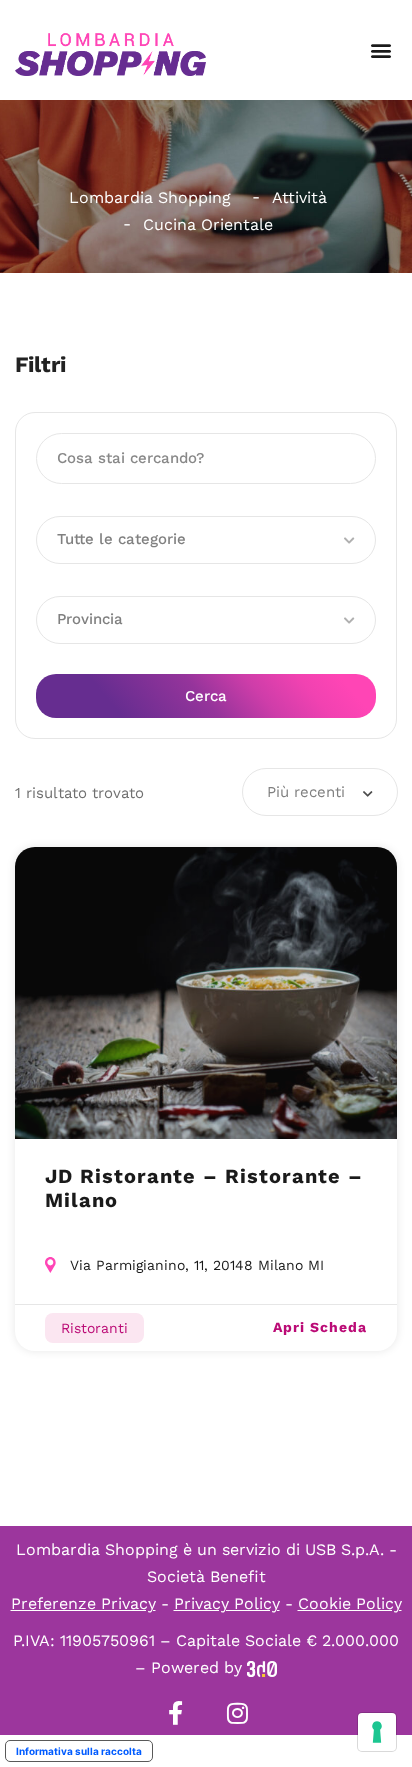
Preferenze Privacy (83, 1603)
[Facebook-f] (175, 1713)
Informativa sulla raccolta (79, 1751)
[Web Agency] (262, 1667)
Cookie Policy (350, 1603)
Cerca (206, 696)
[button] (380, 50)
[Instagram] (237, 1713)
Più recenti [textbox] (306, 792)
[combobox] (320, 792)
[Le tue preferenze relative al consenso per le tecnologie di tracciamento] (377, 1732)
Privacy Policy (227, 1603)
